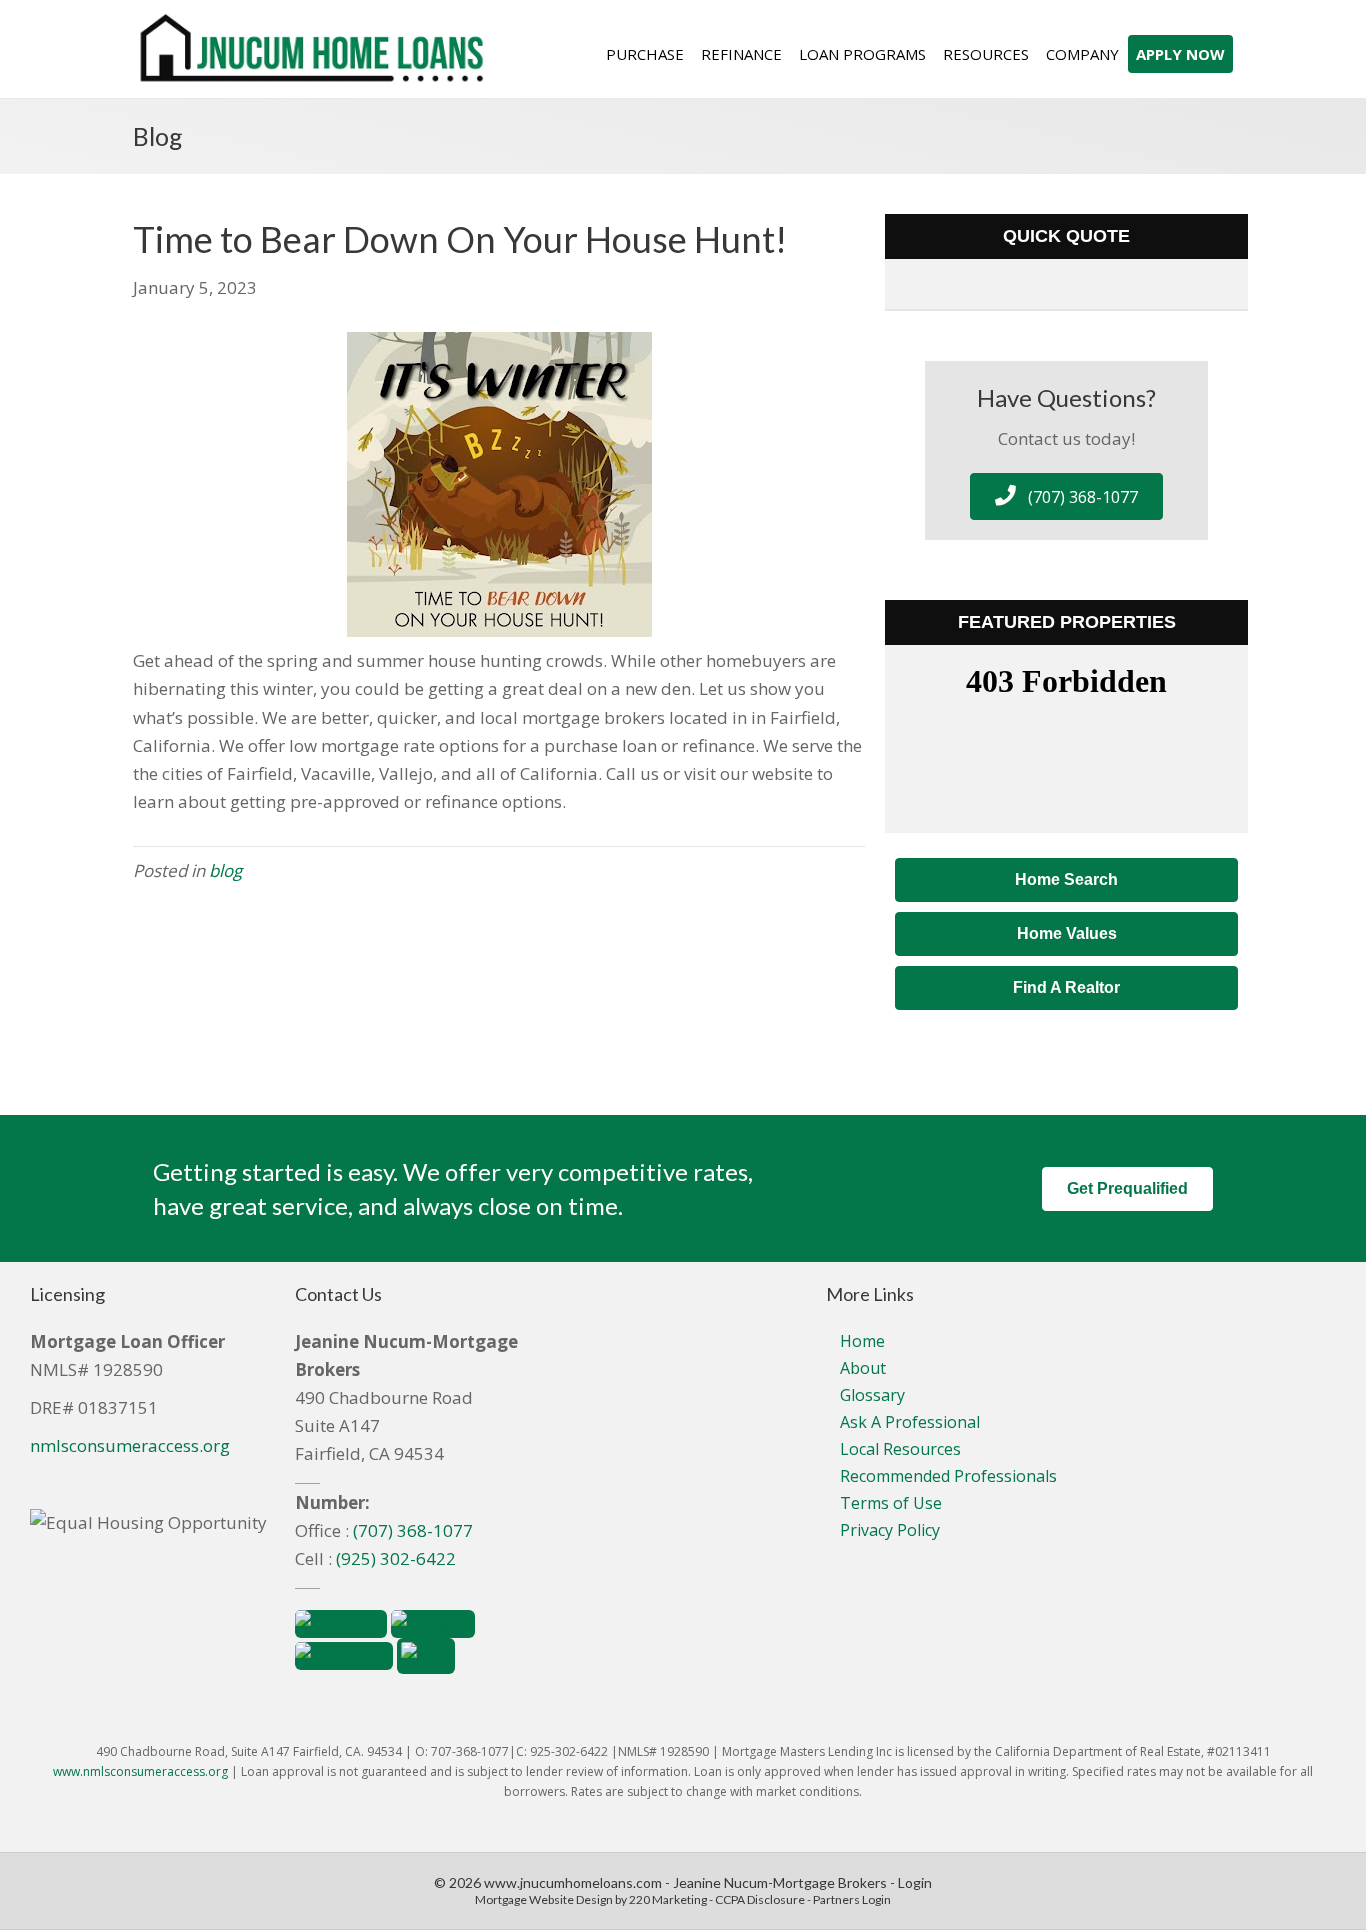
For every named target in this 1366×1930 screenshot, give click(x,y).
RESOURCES (986, 54)
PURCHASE (645, 54)
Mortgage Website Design (544, 1899)
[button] (1066, 496)
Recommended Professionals (948, 1476)
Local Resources (900, 1449)
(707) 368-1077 (413, 1530)
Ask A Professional (910, 1422)
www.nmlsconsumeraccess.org (140, 1771)
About (863, 1368)
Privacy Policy (890, 1530)
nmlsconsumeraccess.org (130, 1445)
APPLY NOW (1180, 54)
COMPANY (1082, 54)
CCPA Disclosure (760, 1899)
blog (225, 870)
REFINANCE (741, 54)
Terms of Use (891, 1503)
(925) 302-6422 (396, 1558)
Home (862, 1341)
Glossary (872, 1395)
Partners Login (852, 1899)
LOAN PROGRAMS (862, 54)
